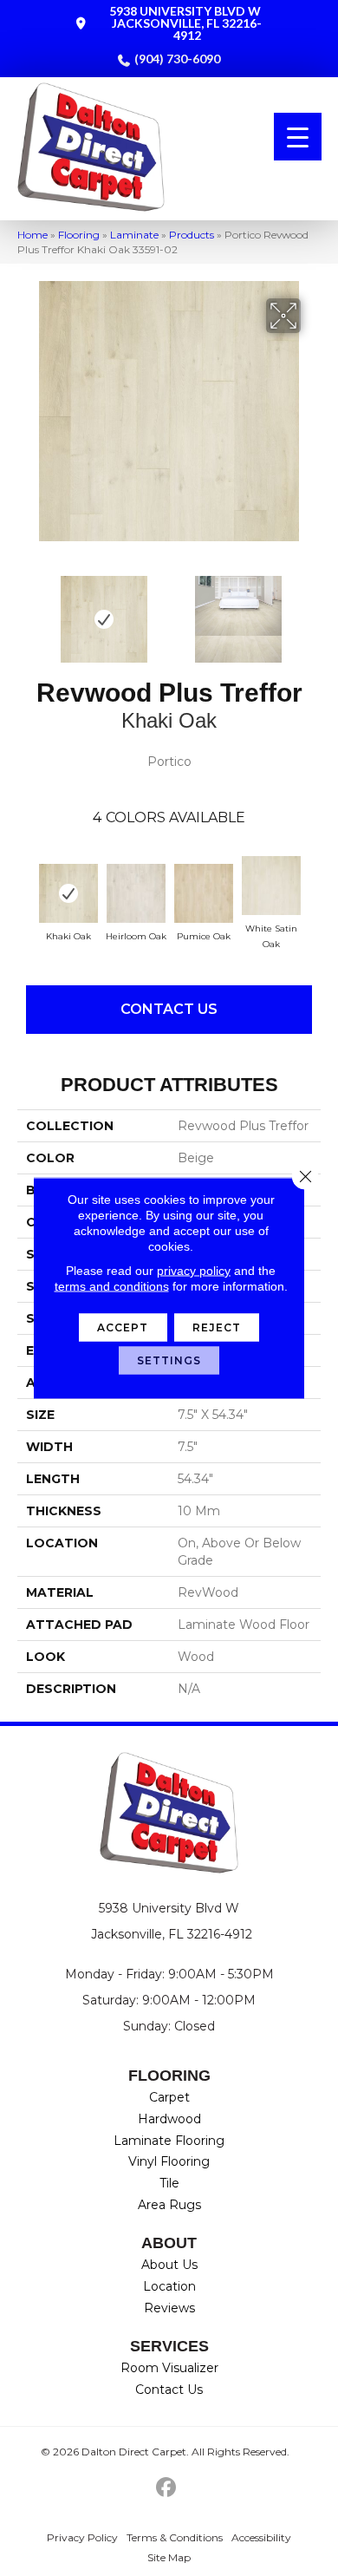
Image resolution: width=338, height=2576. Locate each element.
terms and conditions (112, 1286)
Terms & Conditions (175, 2537)
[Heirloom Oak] (136, 893)
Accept (123, 1327)
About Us (169, 2265)
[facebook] (167, 2488)
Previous (26, 611)
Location (169, 2286)
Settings (169, 1360)
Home (32, 235)
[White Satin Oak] (271, 886)
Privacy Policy (82, 2537)
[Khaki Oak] (68, 893)
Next (312, 611)
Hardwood (169, 2119)
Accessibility (261, 2537)
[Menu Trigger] (298, 137)
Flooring (79, 235)
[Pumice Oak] (204, 893)
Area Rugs (169, 2205)
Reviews (169, 2308)
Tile (169, 2183)
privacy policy (194, 1271)
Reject (217, 1327)
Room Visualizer (169, 2368)
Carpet (169, 2097)
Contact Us (169, 1009)
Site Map (169, 2557)
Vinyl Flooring (169, 2161)
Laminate (134, 235)
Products (192, 235)
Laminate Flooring (169, 2141)
